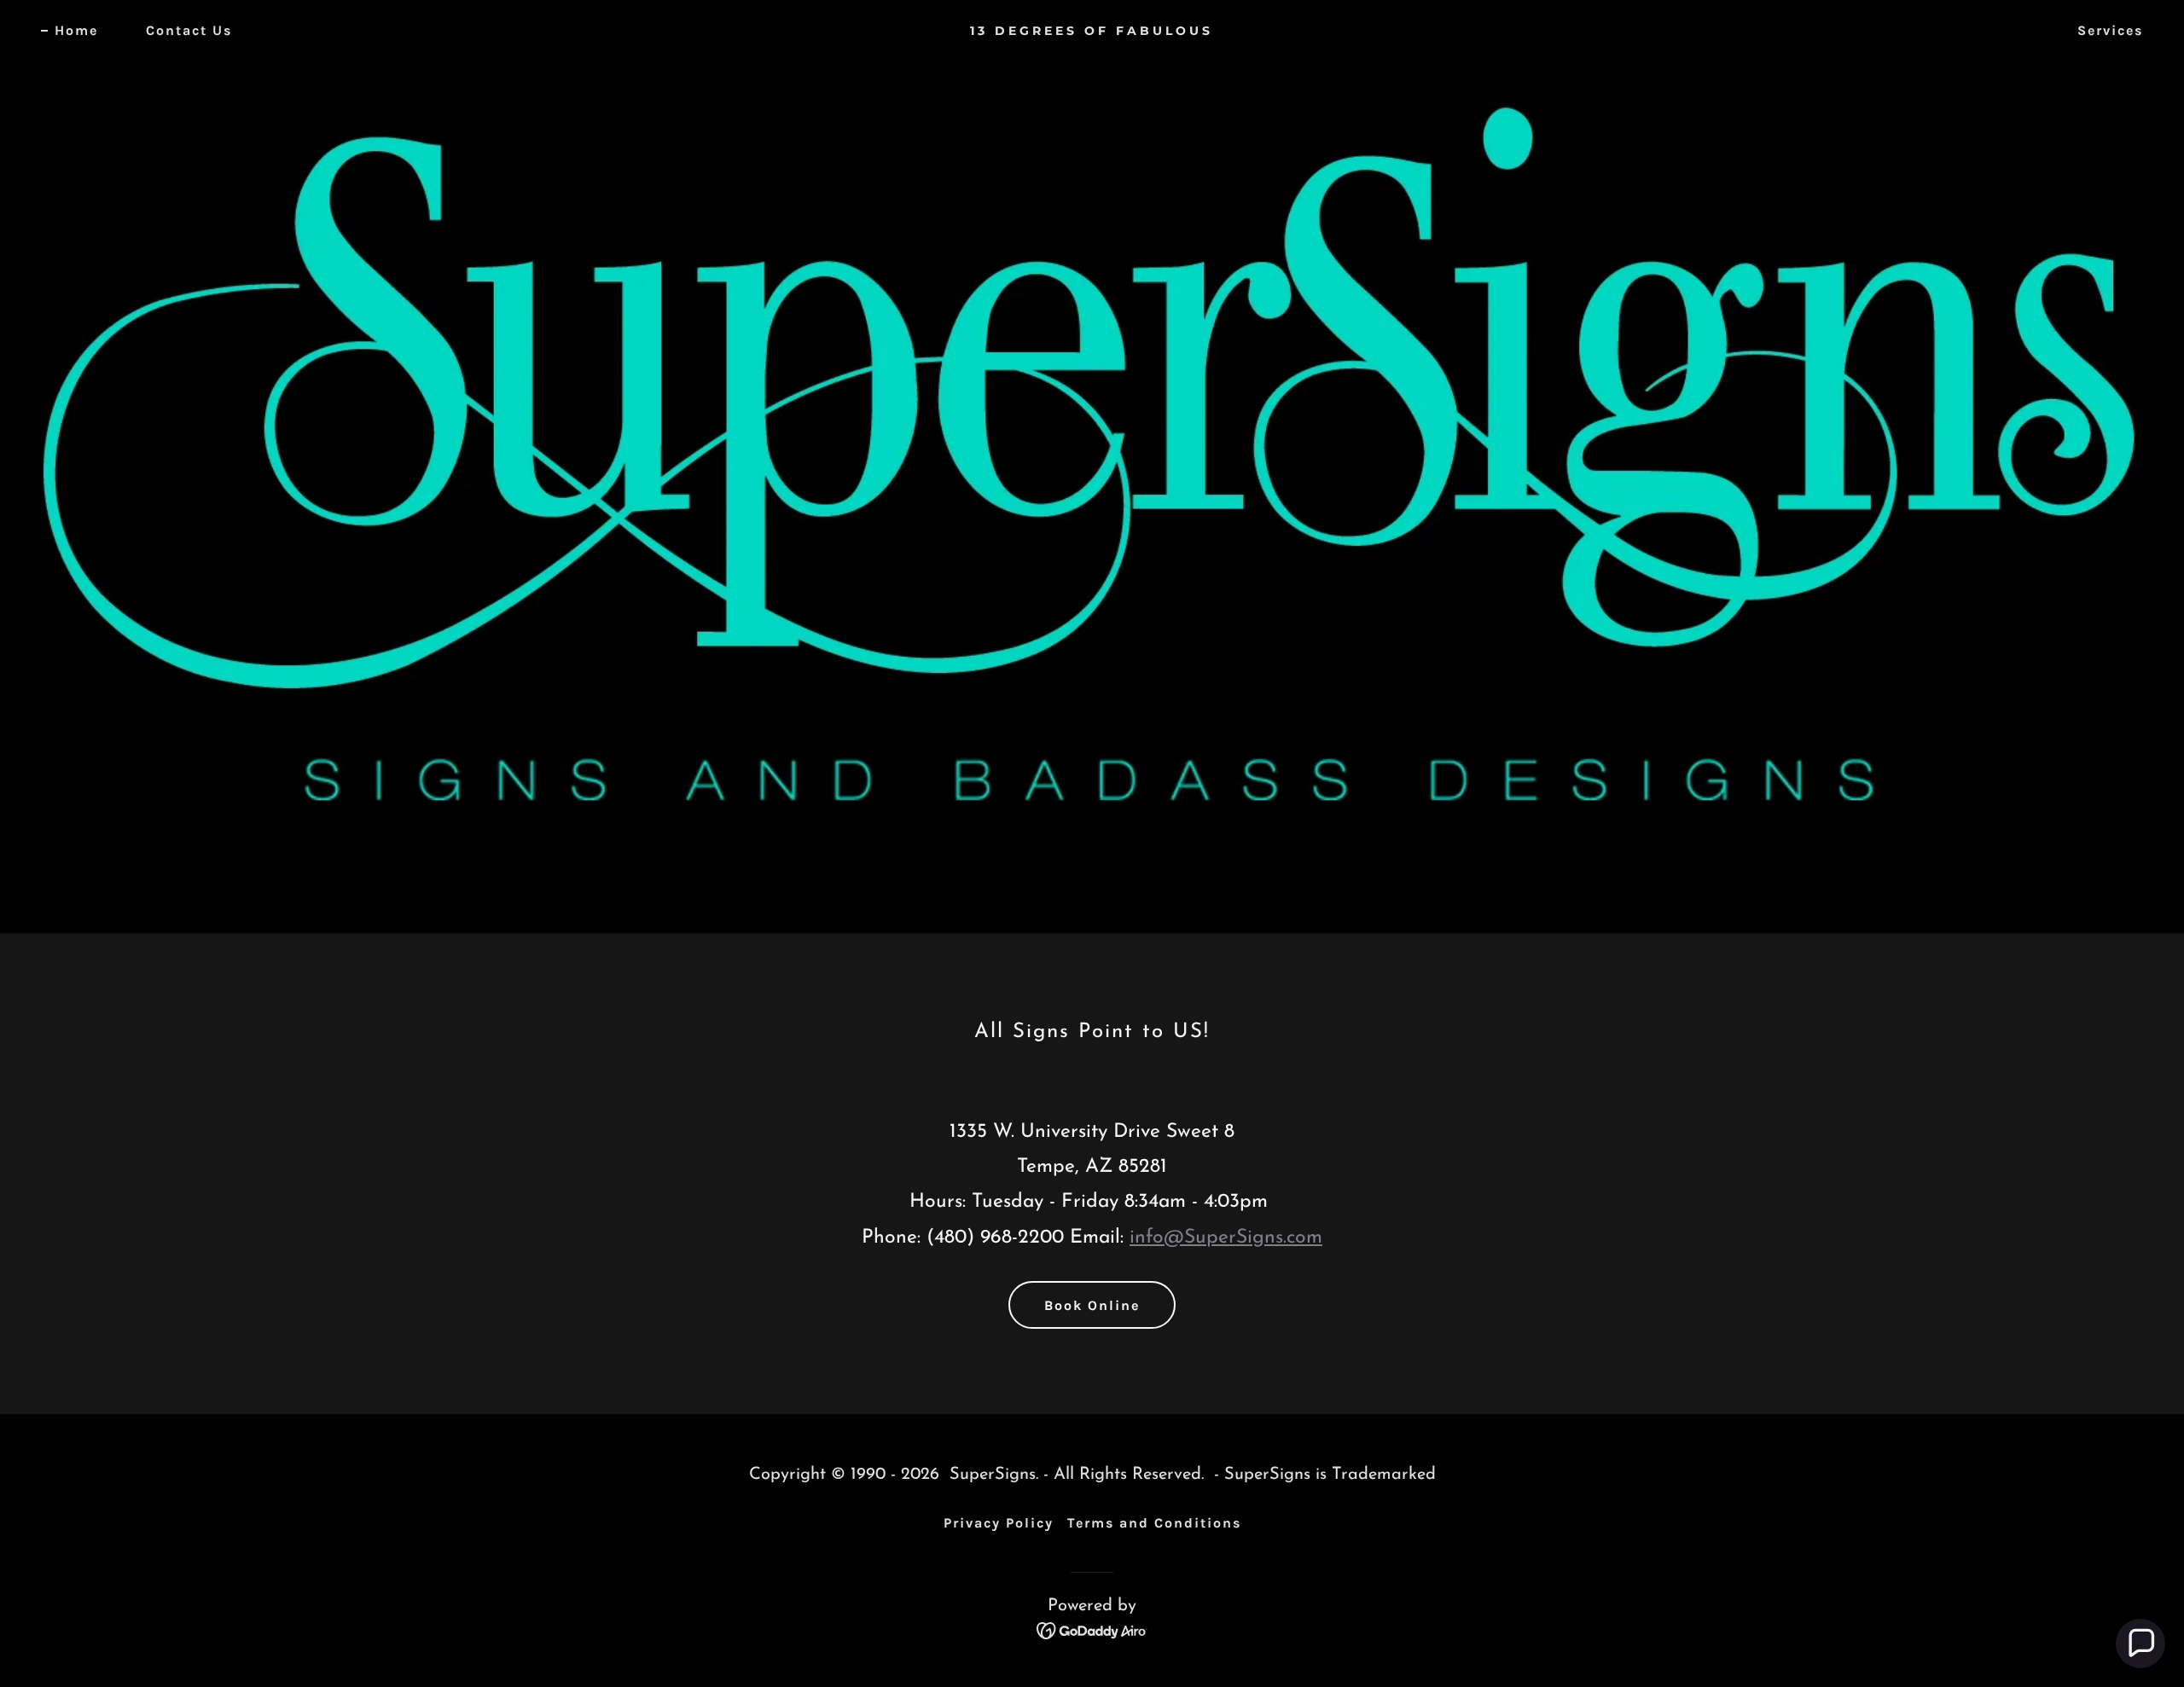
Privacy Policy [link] (999, 1523)
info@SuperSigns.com (1226, 1238)
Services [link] (2110, 30)
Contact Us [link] (189, 30)
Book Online (1092, 1305)
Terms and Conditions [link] (1154, 1523)
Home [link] (76, 30)
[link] (1092, 32)
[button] (2140, 1644)
